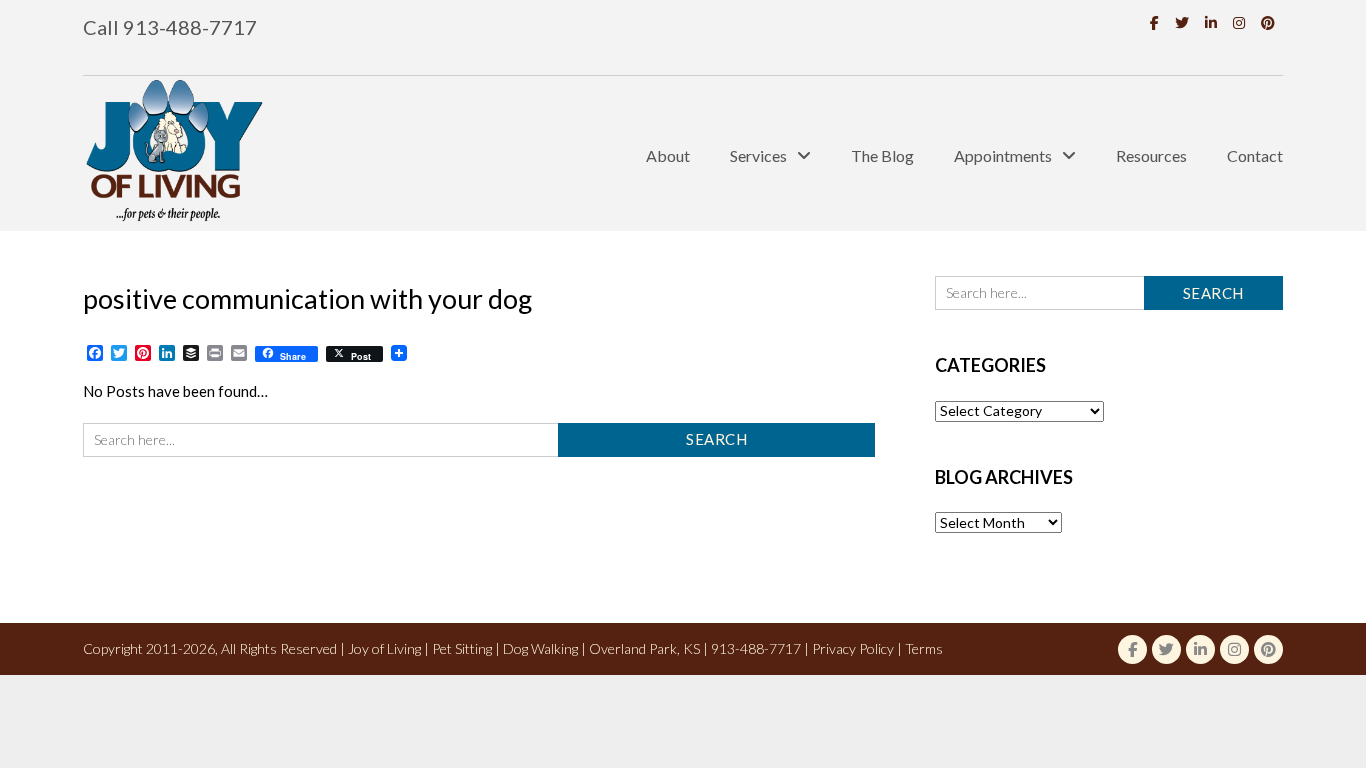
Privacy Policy (853, 648)
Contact (1255, 155)
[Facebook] (1154, 22)
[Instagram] (1239, 22)
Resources (1151, 155)
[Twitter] (1182, 22)
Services (758, 155)
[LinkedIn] (1211, 22)
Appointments (1003, 155)
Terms (924, 648)
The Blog (882, 155)
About (668, 155)
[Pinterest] (1268, 22)
